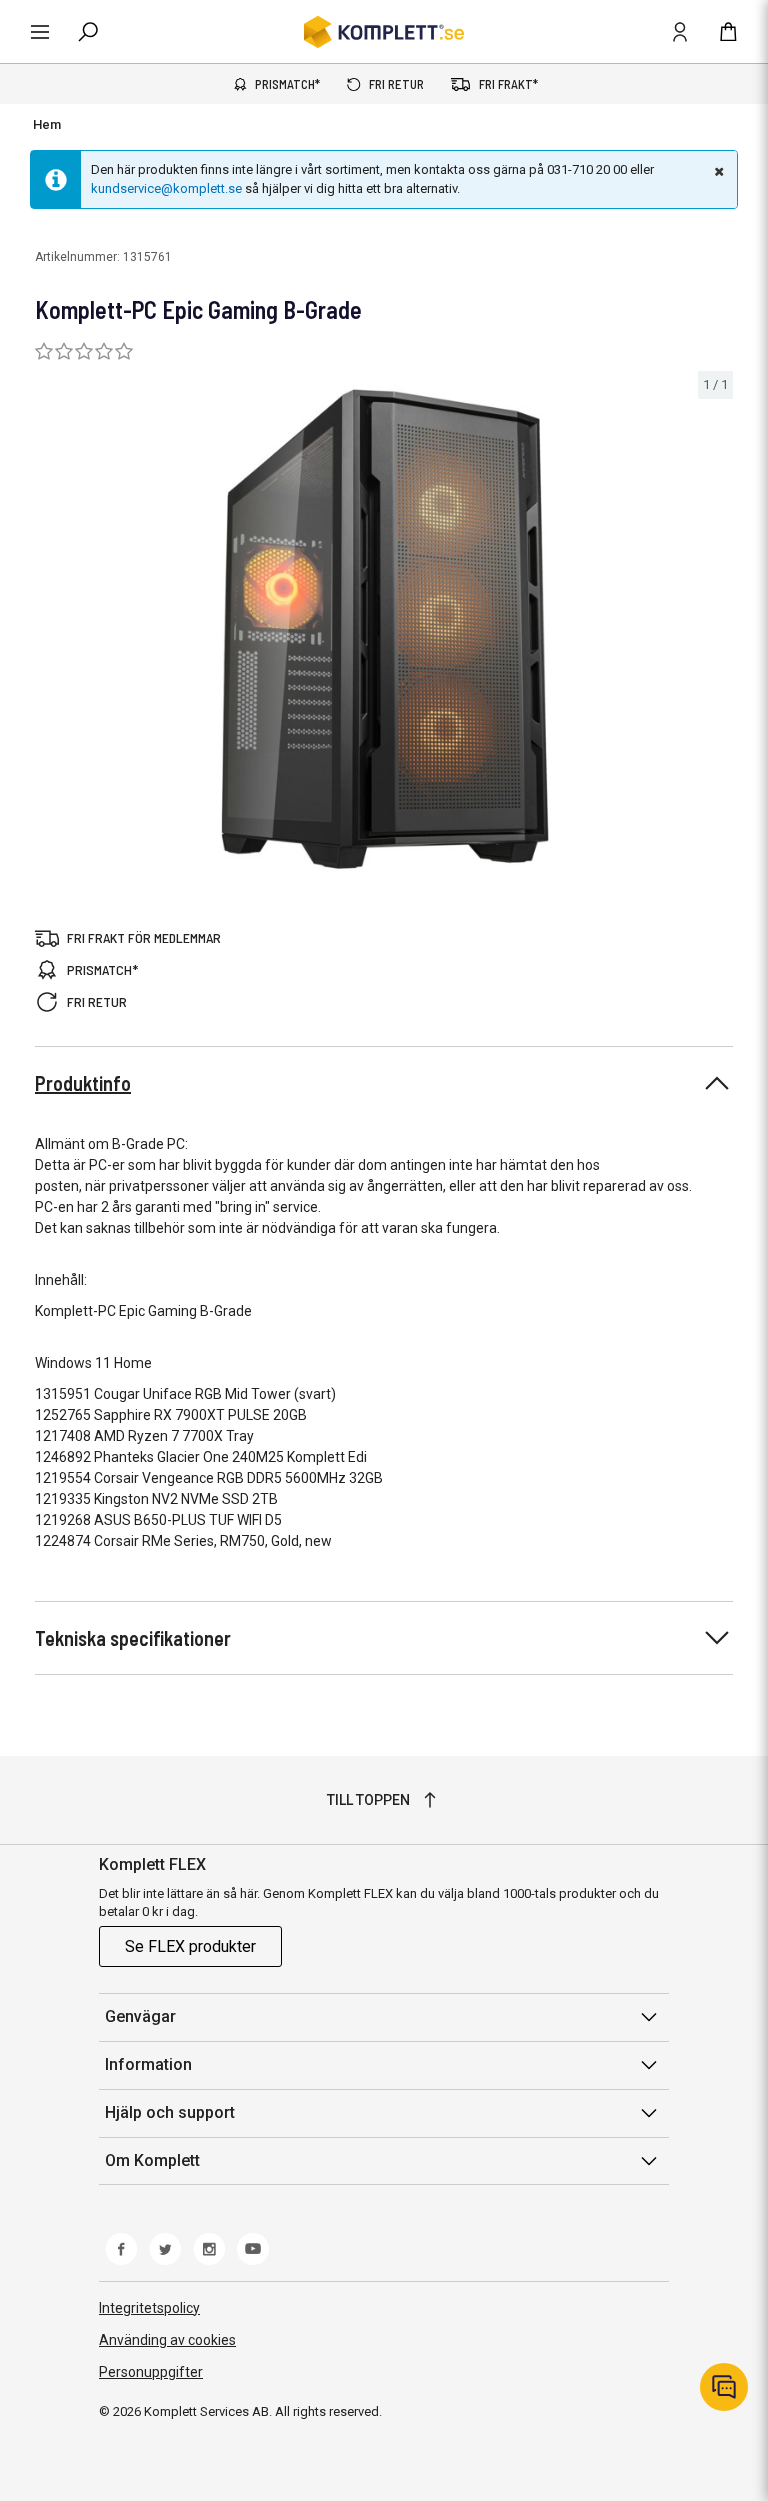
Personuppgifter (151, 2372)
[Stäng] (717, 171)
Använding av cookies (167, 2340)
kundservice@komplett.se (166, 188)
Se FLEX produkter (190, 1946)
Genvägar (140, 2016)
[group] (384, 629)
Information (148, 2064)
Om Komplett (152, 2160)
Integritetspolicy (149, 2308)
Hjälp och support (170, 2112)
